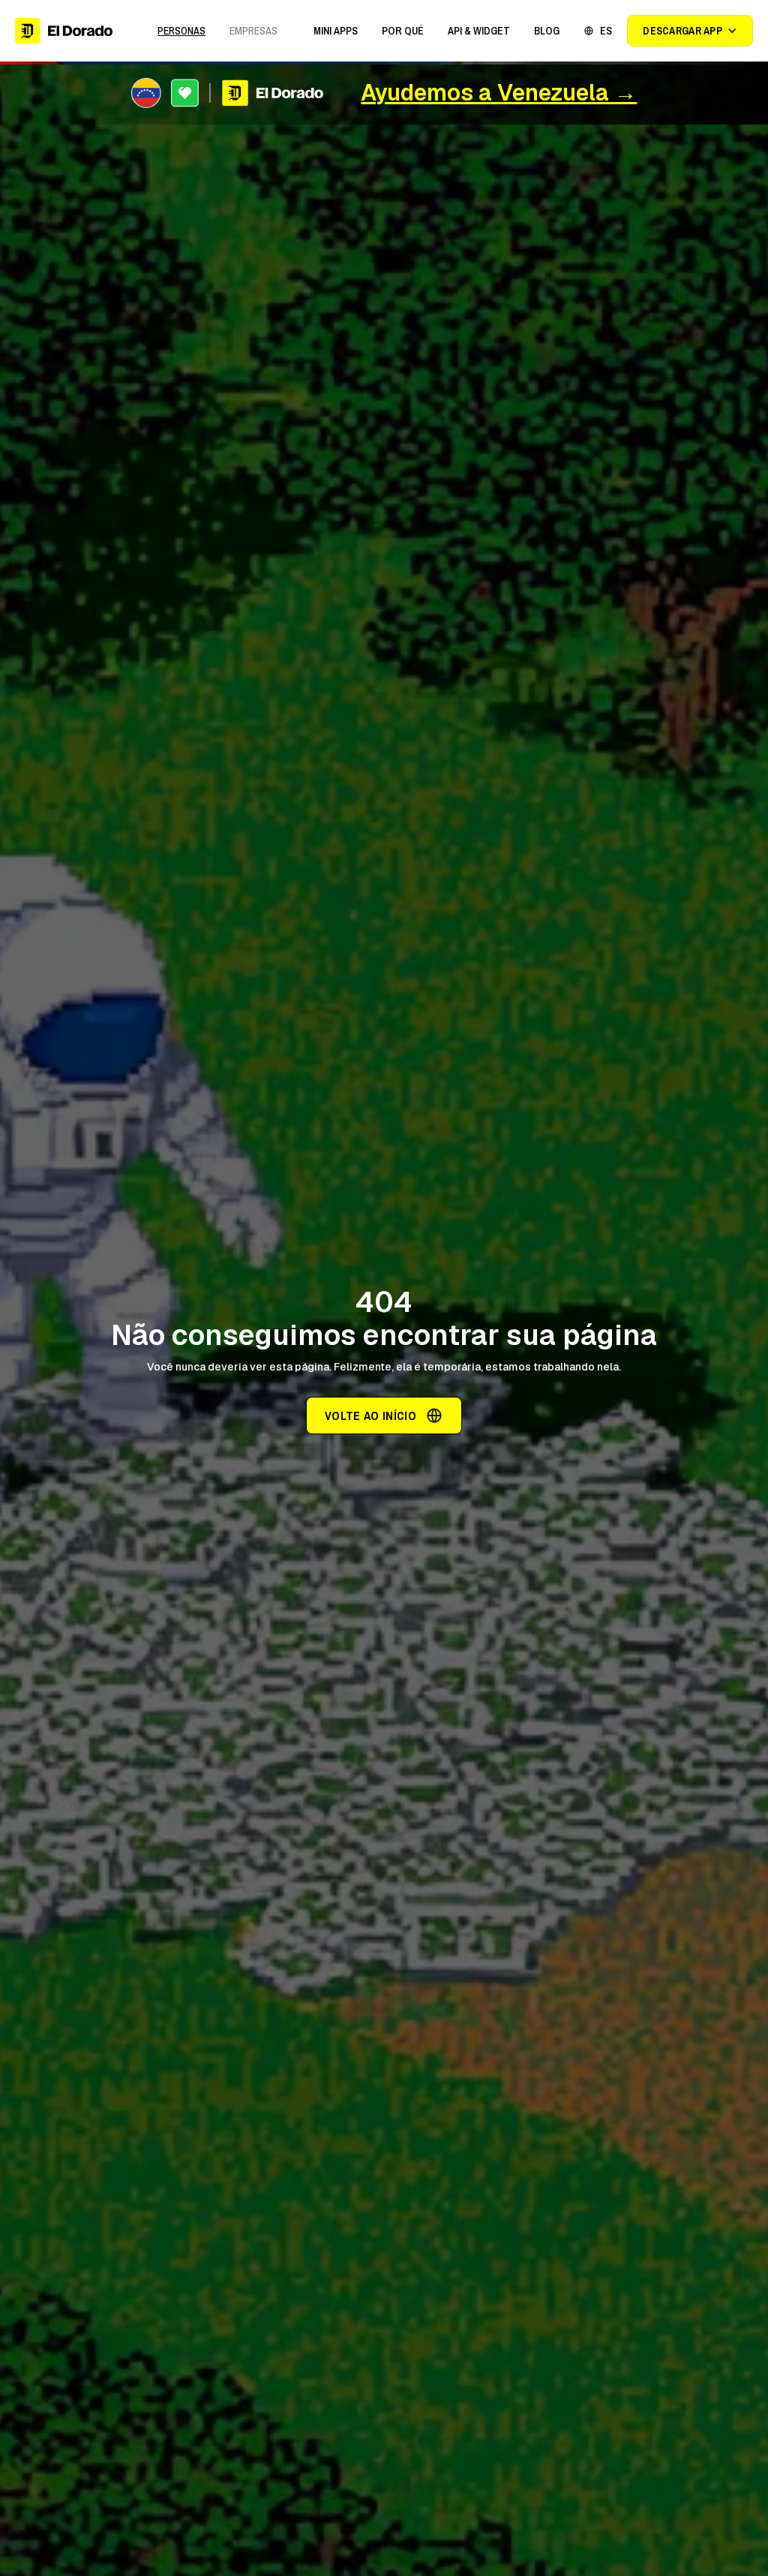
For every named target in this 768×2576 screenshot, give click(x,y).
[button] (336, 31)
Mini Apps (336, 31)
